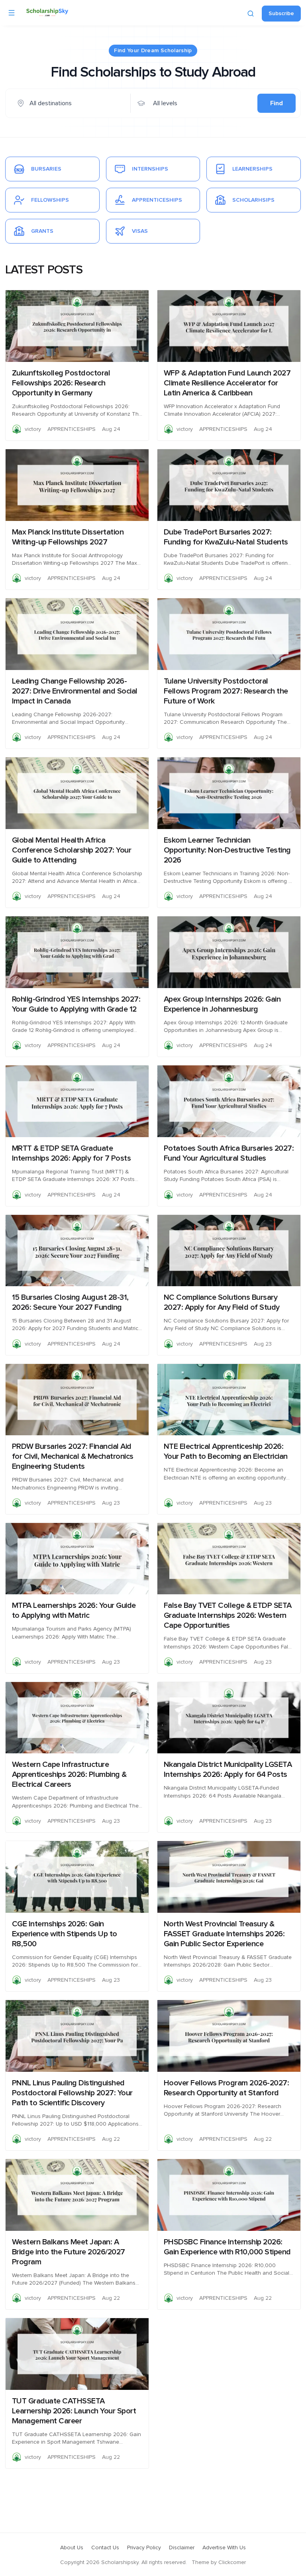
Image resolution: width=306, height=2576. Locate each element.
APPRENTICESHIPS (72, 429)
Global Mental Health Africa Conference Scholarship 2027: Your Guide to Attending (72, 850)
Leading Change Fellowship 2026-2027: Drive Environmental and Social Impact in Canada (75, 691)
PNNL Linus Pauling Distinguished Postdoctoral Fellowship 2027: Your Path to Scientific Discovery (72, 2093)
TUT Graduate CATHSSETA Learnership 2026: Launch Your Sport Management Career (74, 2411)
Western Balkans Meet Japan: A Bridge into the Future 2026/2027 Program (69, 2252)
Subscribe (281, 14)
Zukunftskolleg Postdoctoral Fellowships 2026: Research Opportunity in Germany (61, 383)
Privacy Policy (144, 2548)
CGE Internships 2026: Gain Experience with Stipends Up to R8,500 (65, 1934)
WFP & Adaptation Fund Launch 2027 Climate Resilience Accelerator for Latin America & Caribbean (227, 383)
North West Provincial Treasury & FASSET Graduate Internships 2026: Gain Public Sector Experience (224, 1934)
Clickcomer (232, 2562)
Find (277, 103)
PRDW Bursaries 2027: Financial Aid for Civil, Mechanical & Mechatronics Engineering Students (73, 1456)
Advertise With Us (224, 2548)
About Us (72, 2548)
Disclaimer (182, 2548)
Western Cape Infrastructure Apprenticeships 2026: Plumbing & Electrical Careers (69, 1774)
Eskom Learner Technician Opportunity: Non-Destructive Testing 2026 (227, 850)
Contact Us (105, 2548)
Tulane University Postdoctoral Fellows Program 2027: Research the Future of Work (226, 691)
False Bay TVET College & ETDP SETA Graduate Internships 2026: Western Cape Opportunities (228, 1615)
